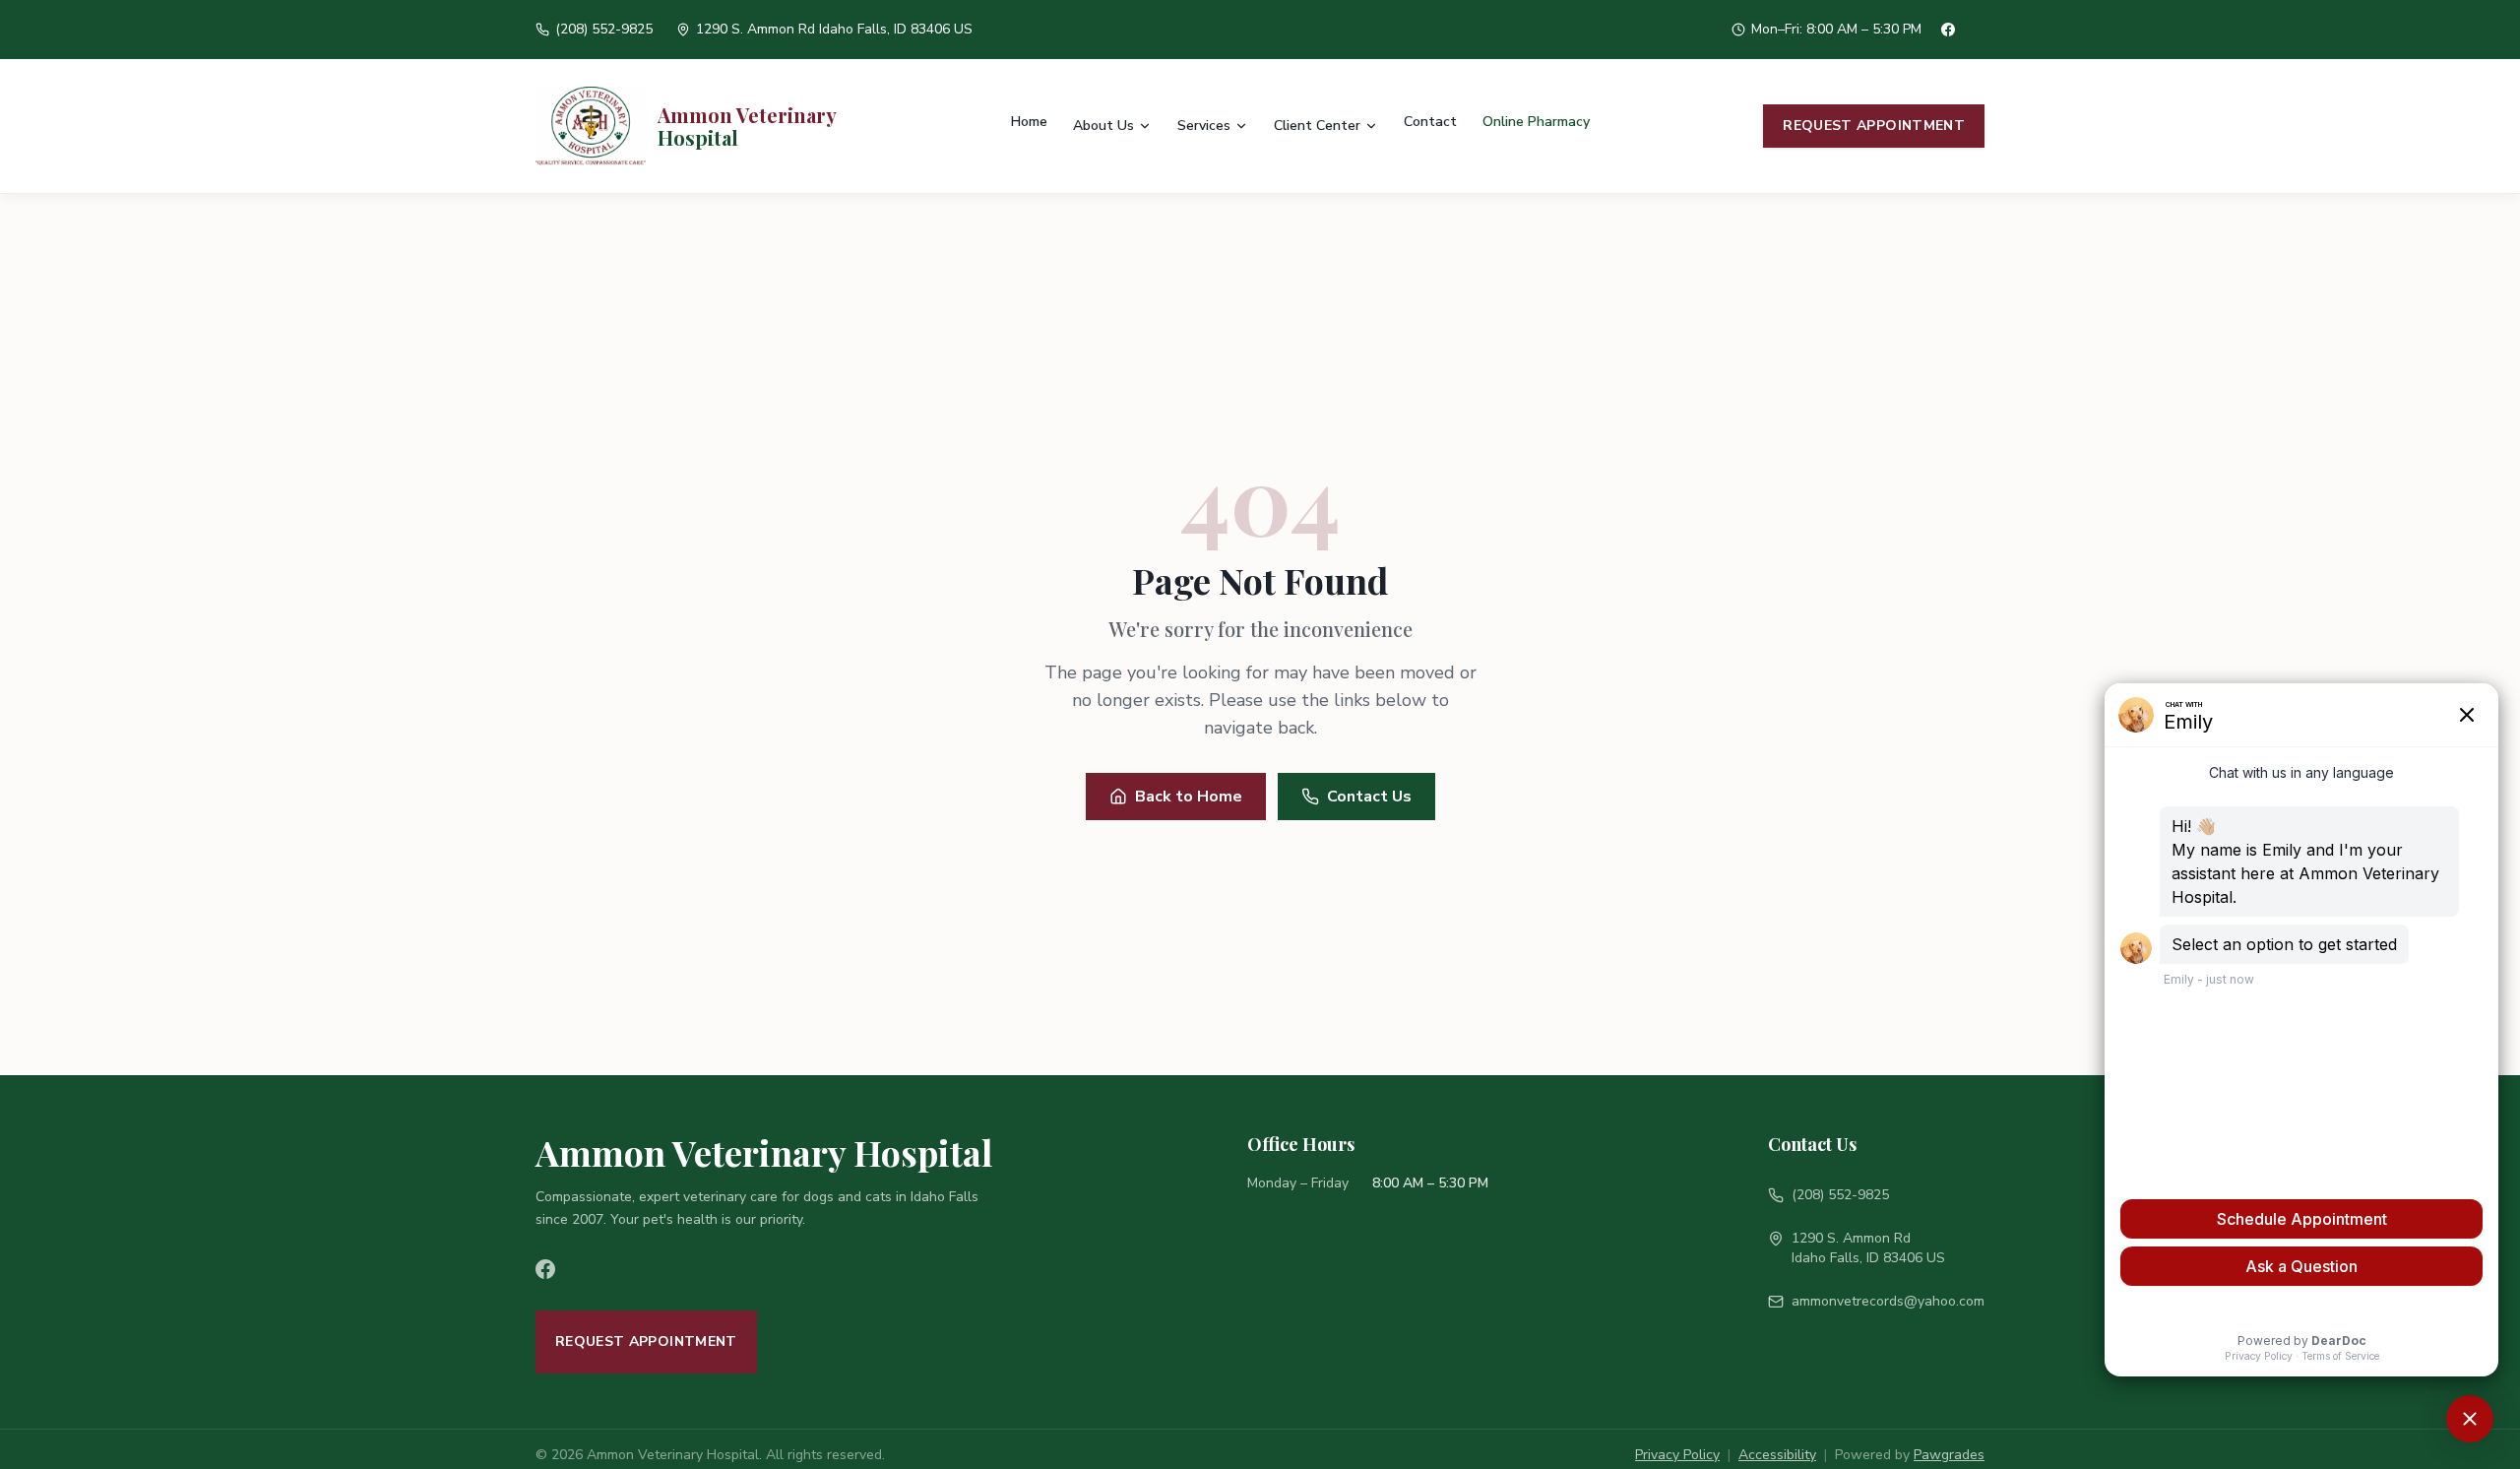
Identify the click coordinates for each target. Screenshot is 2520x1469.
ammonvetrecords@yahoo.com (1888, 1301)
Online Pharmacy (1536, 122)
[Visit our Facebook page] (1963, 30)
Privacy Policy (1677, 1455)
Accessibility (1777, 1455)
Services (1204, 126)
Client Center (1317, 126)
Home (1029, 122)
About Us (1103, 126)
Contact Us (1369, 797)
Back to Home (1189, 797)
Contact (1430, 122)
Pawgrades (1949, 1455)
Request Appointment (1874, 126)
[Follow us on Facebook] (557, 1269)
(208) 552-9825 (1840, 1195)
